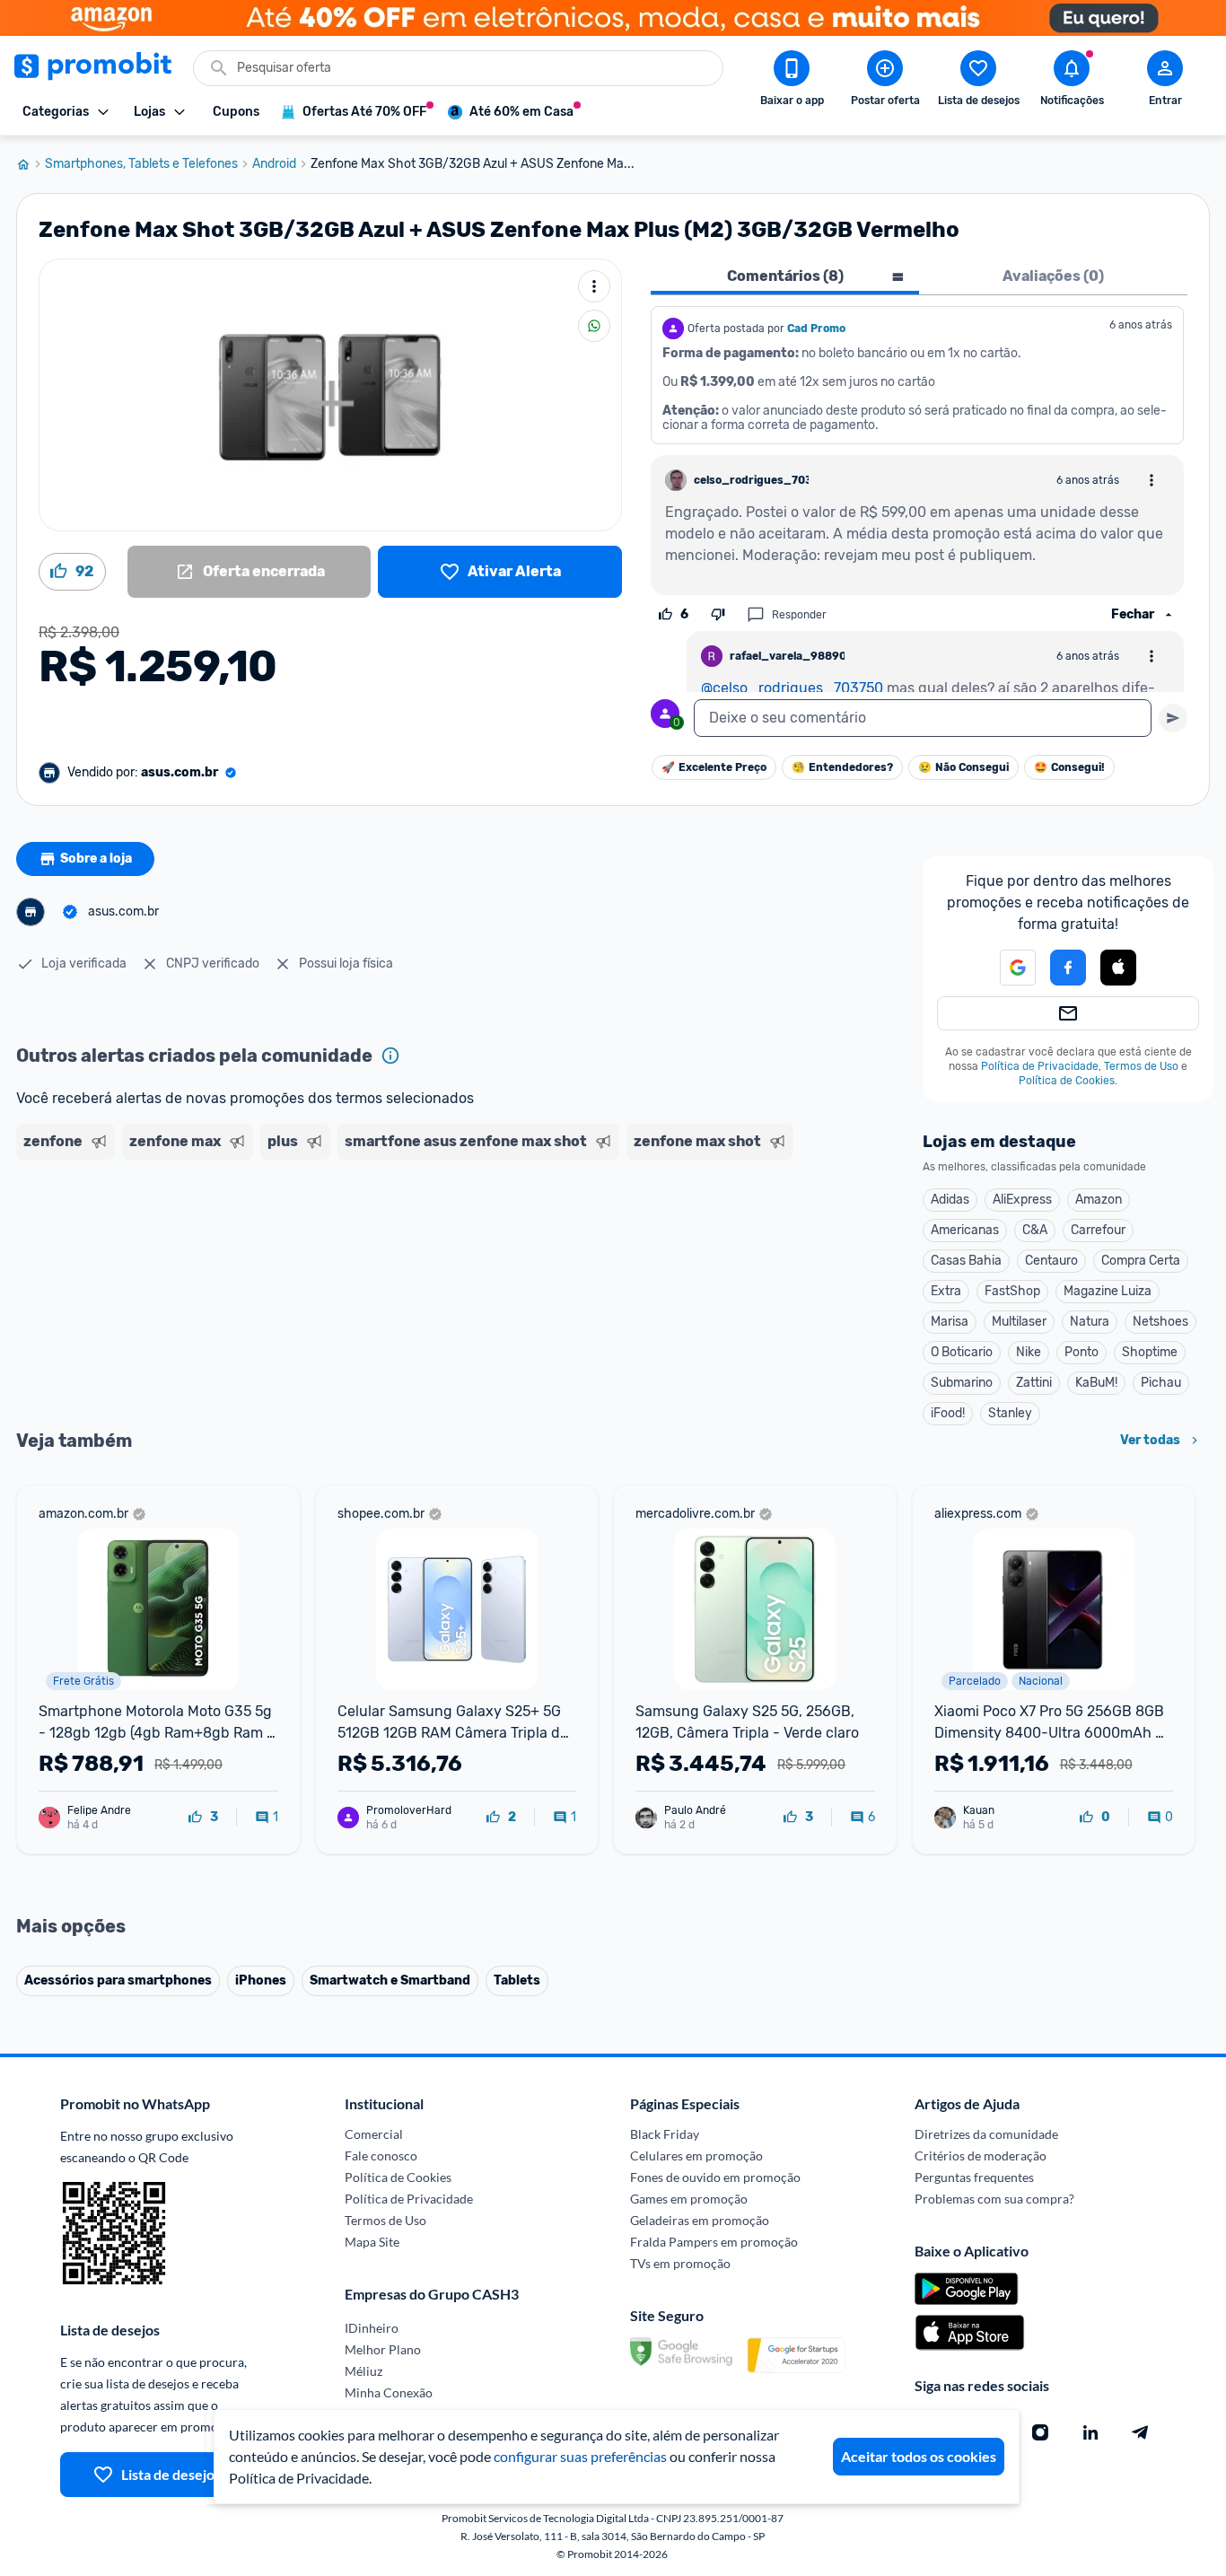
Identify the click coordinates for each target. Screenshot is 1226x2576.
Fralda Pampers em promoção (714, 2242)
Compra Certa (1141, 1261)
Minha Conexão (389, 2392)
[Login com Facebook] (1068, 968)
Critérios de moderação (981, 2155)
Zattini (1034, 1383)
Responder (799, 615)
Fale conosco (381, 2155)
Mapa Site (372, 2242)
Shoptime (1150, 1352)
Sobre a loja (96, 859)
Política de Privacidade (1040, 1066)
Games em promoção (689, 2199)
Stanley (1010, 1413)
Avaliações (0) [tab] (1053, 276)
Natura (1090, 1322)
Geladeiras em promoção (700, 2220)
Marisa (950, 1322)
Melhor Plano (383, 2349)
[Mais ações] (594, 286)
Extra (946, 1291)
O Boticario (962, 1352)
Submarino (962, 1383)
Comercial (374, 2134)
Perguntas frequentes (974, 2177)
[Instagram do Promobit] (1040, 2432)
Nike (1029, 1352)
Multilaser (1019, 1322)
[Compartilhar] (594, 326)
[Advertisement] (361, 1236)
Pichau (1161, 1383)
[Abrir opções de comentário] (1152, 480)
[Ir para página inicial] (31, 164)
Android (274, 164)
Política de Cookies (1067, 1081)
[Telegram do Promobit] (1141, 2432)
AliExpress (1022, 1200)
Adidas (950, 1200)
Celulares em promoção (696, 2155)
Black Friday (665, 2134)
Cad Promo (816, 329)
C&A (1035, 1230)
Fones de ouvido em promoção (715, 2177)
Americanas (965, 1230)
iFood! (948, 1413)
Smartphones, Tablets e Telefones (141, 164)
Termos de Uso (1141, 1066)
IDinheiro (372, 2328)
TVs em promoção (680, 2263)
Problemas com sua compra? (994, 2199)
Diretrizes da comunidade (986, 2134)
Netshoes (1160, 1322)
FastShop (1012, 1291)
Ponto (1082, 1352)
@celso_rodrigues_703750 (792, 688)
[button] (1007, 968)
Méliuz (363, 2371)
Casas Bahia (966, 1261)
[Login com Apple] (1118, 968)
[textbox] (923, 718)
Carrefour (1098, 1230)
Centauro (1051, 1261)
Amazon (1099, 1200)
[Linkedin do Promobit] (1090, 2432)
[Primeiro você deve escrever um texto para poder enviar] (1173, 718)
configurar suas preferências (580, 2456)
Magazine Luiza (1108, 1291)
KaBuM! (1096, 1383)
